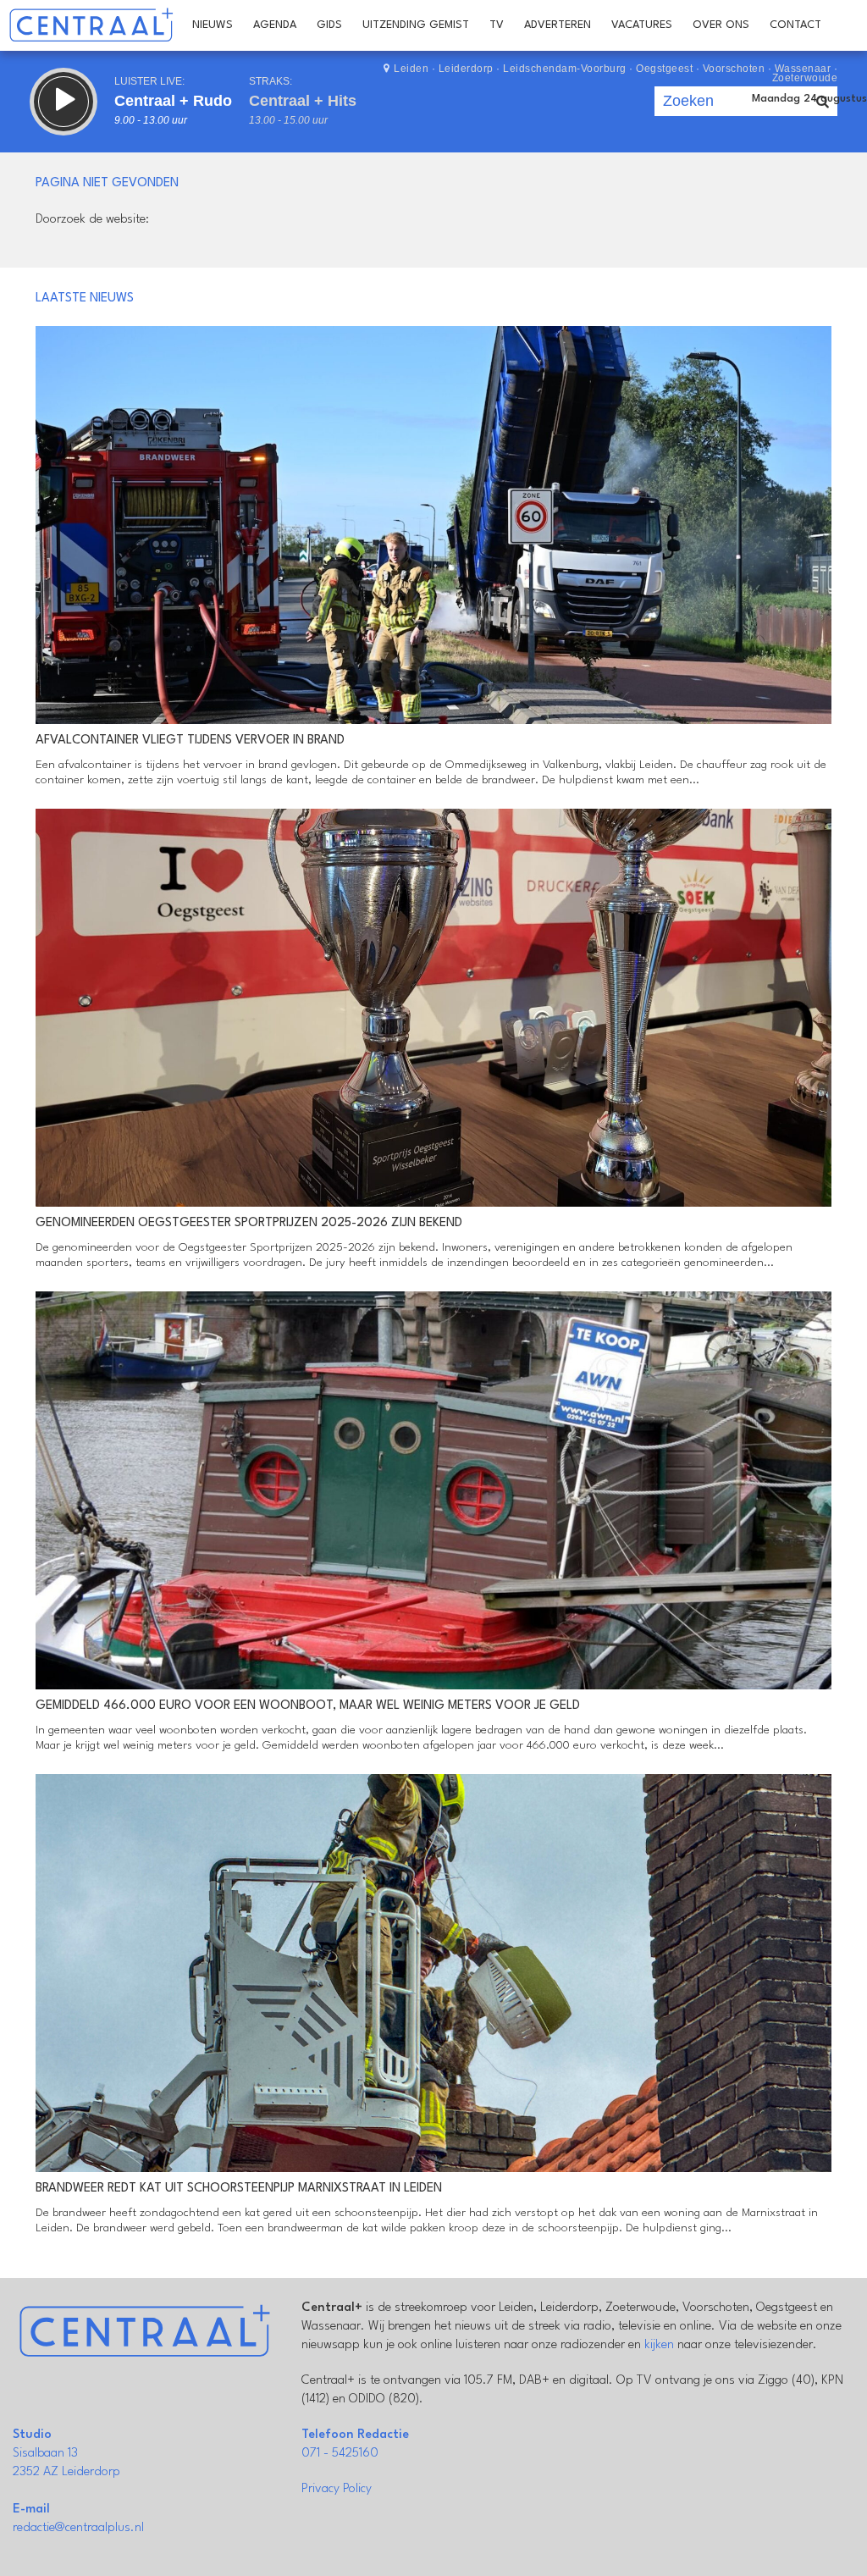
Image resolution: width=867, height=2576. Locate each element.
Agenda (275, 25)
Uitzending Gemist (416, 25)
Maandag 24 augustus (809, 99)
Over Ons (721, 25)
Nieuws (213, 25)
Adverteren (558, 25)
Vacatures (642, 25)
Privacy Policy (337, 2489)
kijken (659, 2345)
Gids (329, 25)
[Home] (91, 25)
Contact (795, 25)
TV (497, 25)
